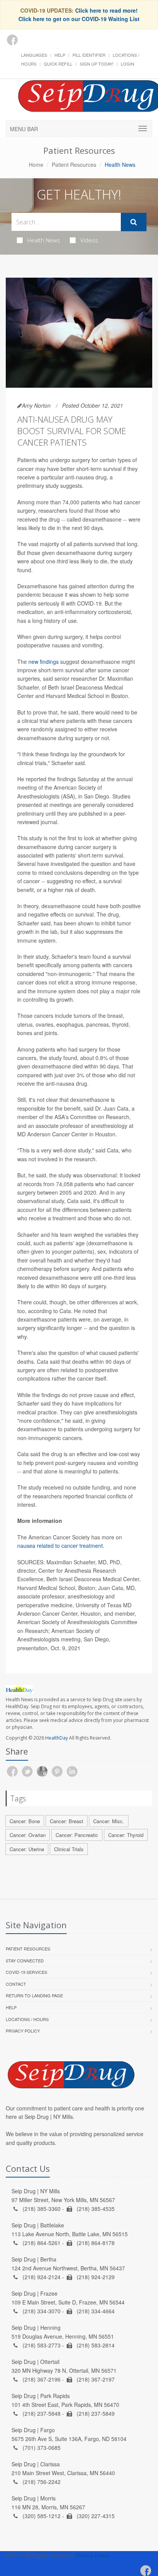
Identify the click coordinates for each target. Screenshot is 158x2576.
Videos (89, 240)
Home (36, 165)
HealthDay (57, 1738)
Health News (44, 240)
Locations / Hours (27, 2019)
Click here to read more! (106, 10)
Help (60, 55)
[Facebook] (12, 40)
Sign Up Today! (97, 64)
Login (128, 64)
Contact (16, 1984)
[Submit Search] (134, 222)
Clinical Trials (69, 1849)
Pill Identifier (89, 55)
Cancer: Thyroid (126, 1835)
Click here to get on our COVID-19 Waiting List (79, 19)
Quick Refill (58, 64)
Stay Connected (25, 1960)
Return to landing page (34, 1995)
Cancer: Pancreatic (77, 1835)
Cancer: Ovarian (28, 1835)
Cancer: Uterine (27, 1849)
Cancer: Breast (67, 1821)
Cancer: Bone (25, 1821)
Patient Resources (74, 165)
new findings (44, 662)
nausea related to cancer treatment (60, 1546)
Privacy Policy (23, 2031)
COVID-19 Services (26, 1972)
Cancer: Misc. (109, 1821)
